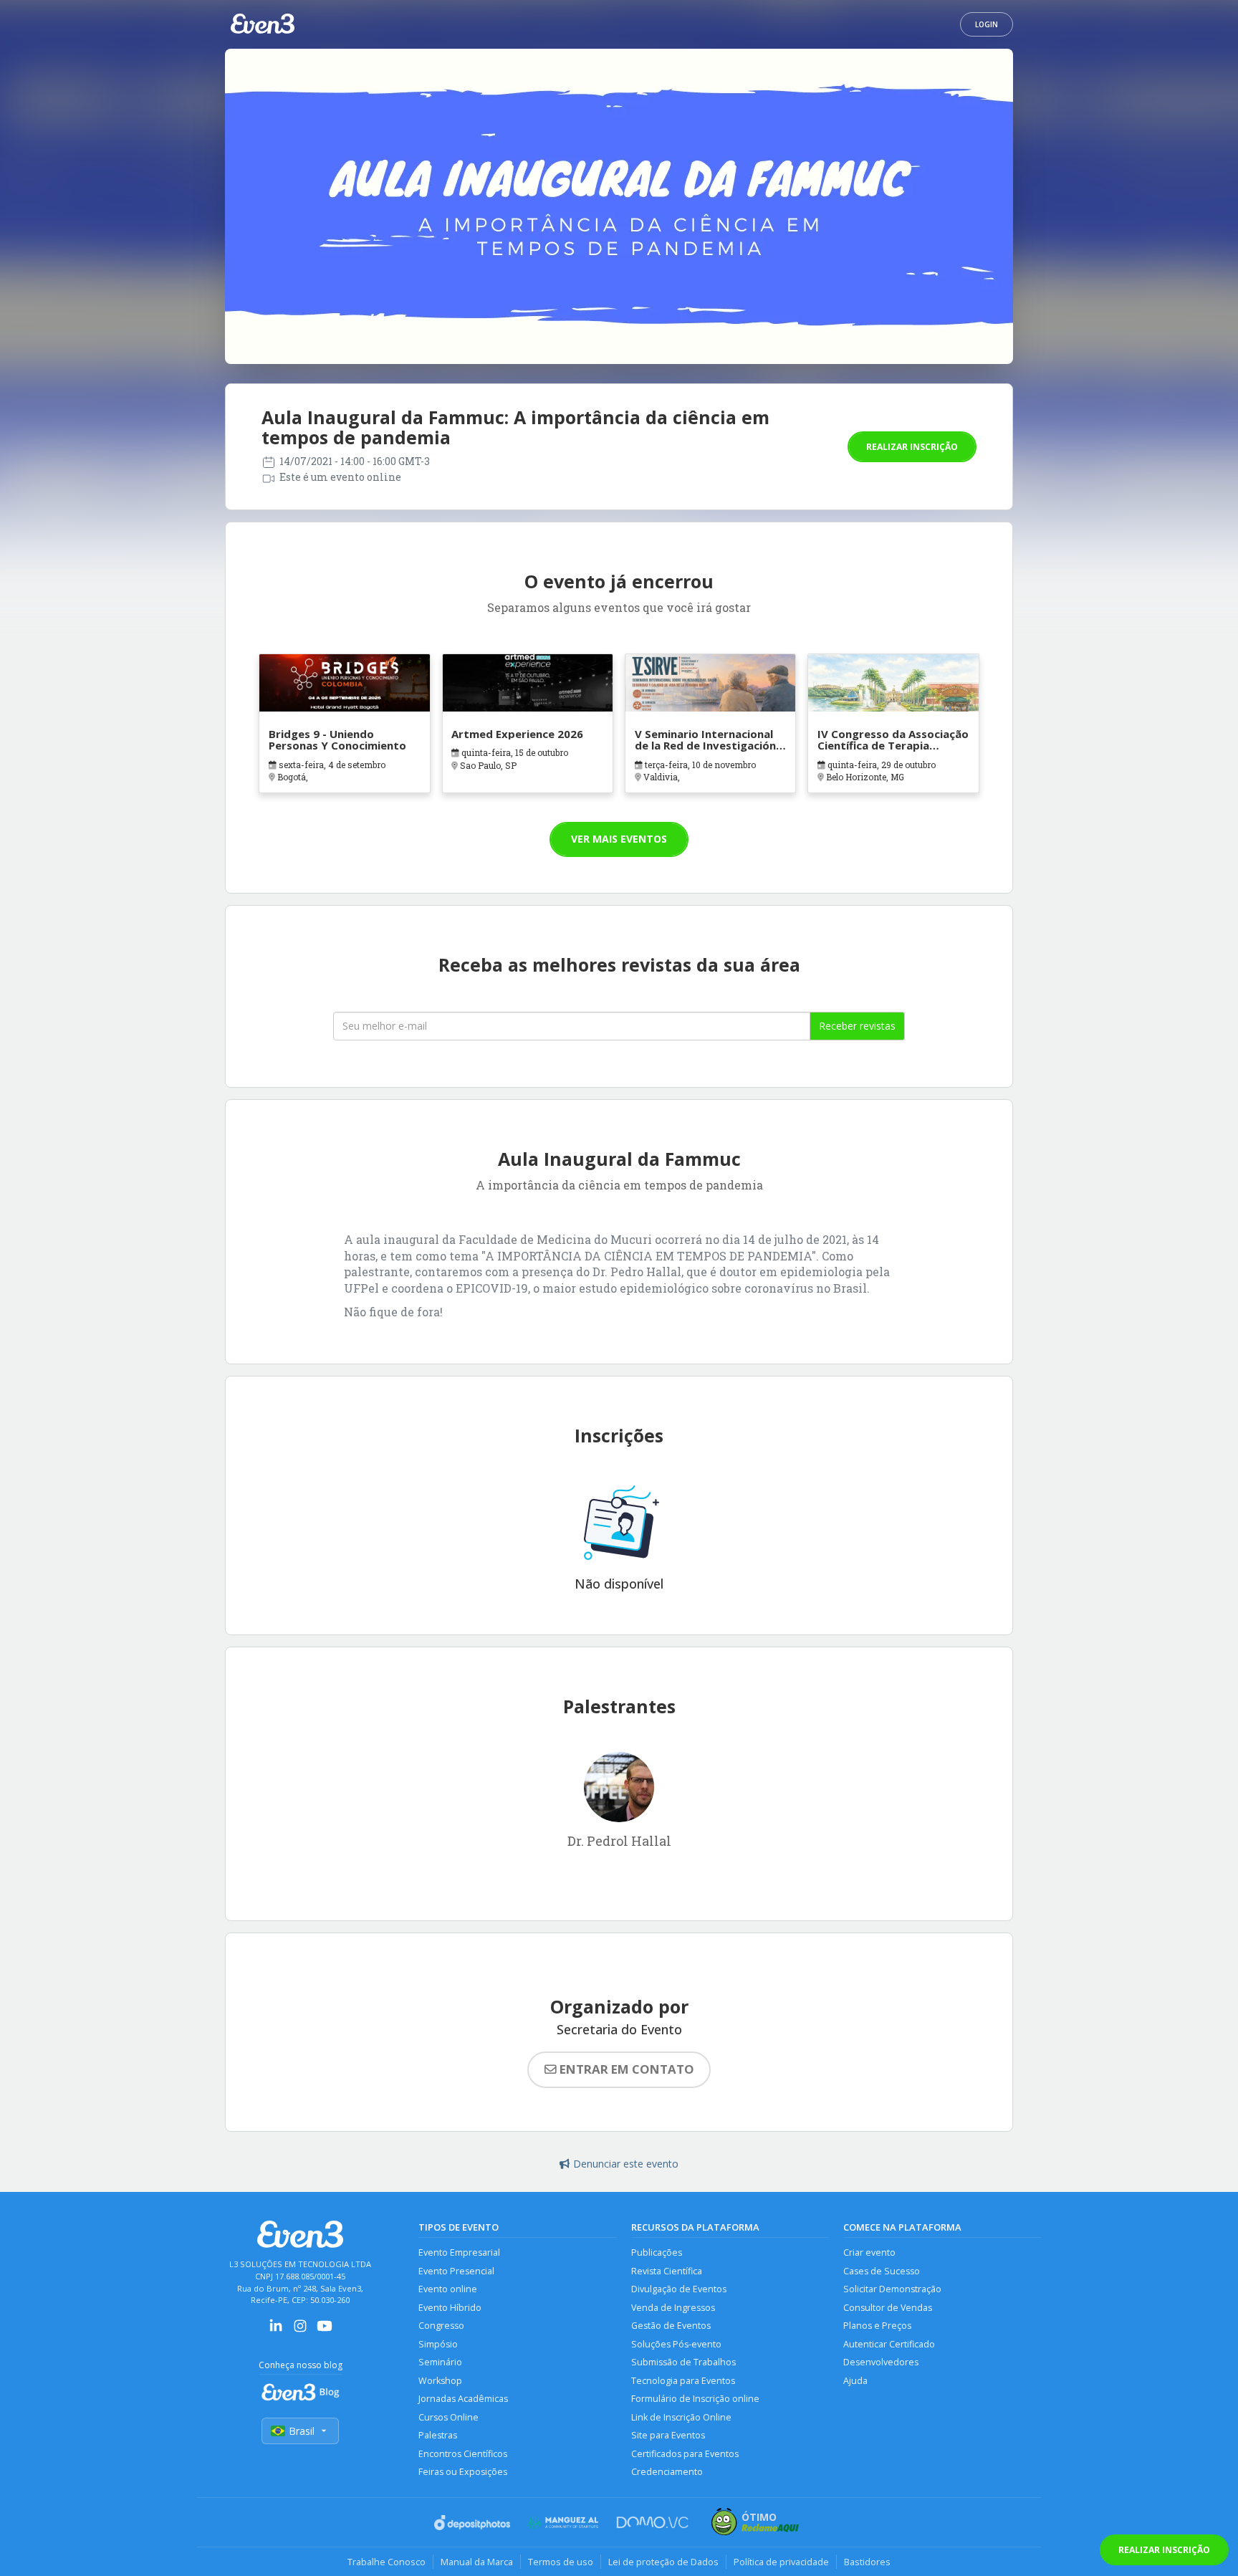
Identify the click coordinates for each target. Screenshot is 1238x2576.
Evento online (448, 2289)
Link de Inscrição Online (681, 2417)
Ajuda (855, 2381)
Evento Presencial (456, 2271)
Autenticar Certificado (889, 2344)
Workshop (440, 2381)
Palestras (438, 2435)
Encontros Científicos (463, 2454)
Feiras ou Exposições (463, 2472)
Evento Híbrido (450, 2308)
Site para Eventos (668, 2435)
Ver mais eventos (619, 839)
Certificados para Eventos (685, 2454)
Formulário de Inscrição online (695, 2399)
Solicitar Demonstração (892, 2289)
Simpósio (438, 2344)
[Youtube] (325, 2331)
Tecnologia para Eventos (683, 2381)
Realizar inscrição (912, 447)
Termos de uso (561, 2562)
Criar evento (869, 2252)
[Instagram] (300, 2331)
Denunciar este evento (626, 2164)
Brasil (302, 2431)
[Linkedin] (276, 2331)
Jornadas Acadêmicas (463, 2399)
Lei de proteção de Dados (663, 2562)
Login (987, 24)
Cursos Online (448, 2417)
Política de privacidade (781, 2562)
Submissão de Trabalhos (683, 2362)
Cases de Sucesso (882, 2271)
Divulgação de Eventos (679, 2289)
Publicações (657, 2252)
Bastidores (867, 2562)
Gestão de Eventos (671, 2326)
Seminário (440, 2362)
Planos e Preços (877, 2326)
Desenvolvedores (881, 2362)
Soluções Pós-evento (676, 2344)
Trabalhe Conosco (387, 2562)
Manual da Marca (477, 2562)
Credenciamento (667, 2472)
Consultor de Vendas (888, 2308)
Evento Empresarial (459, 2252)
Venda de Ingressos (673, 2308)
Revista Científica (667, 2271)
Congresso (441, 2326)
